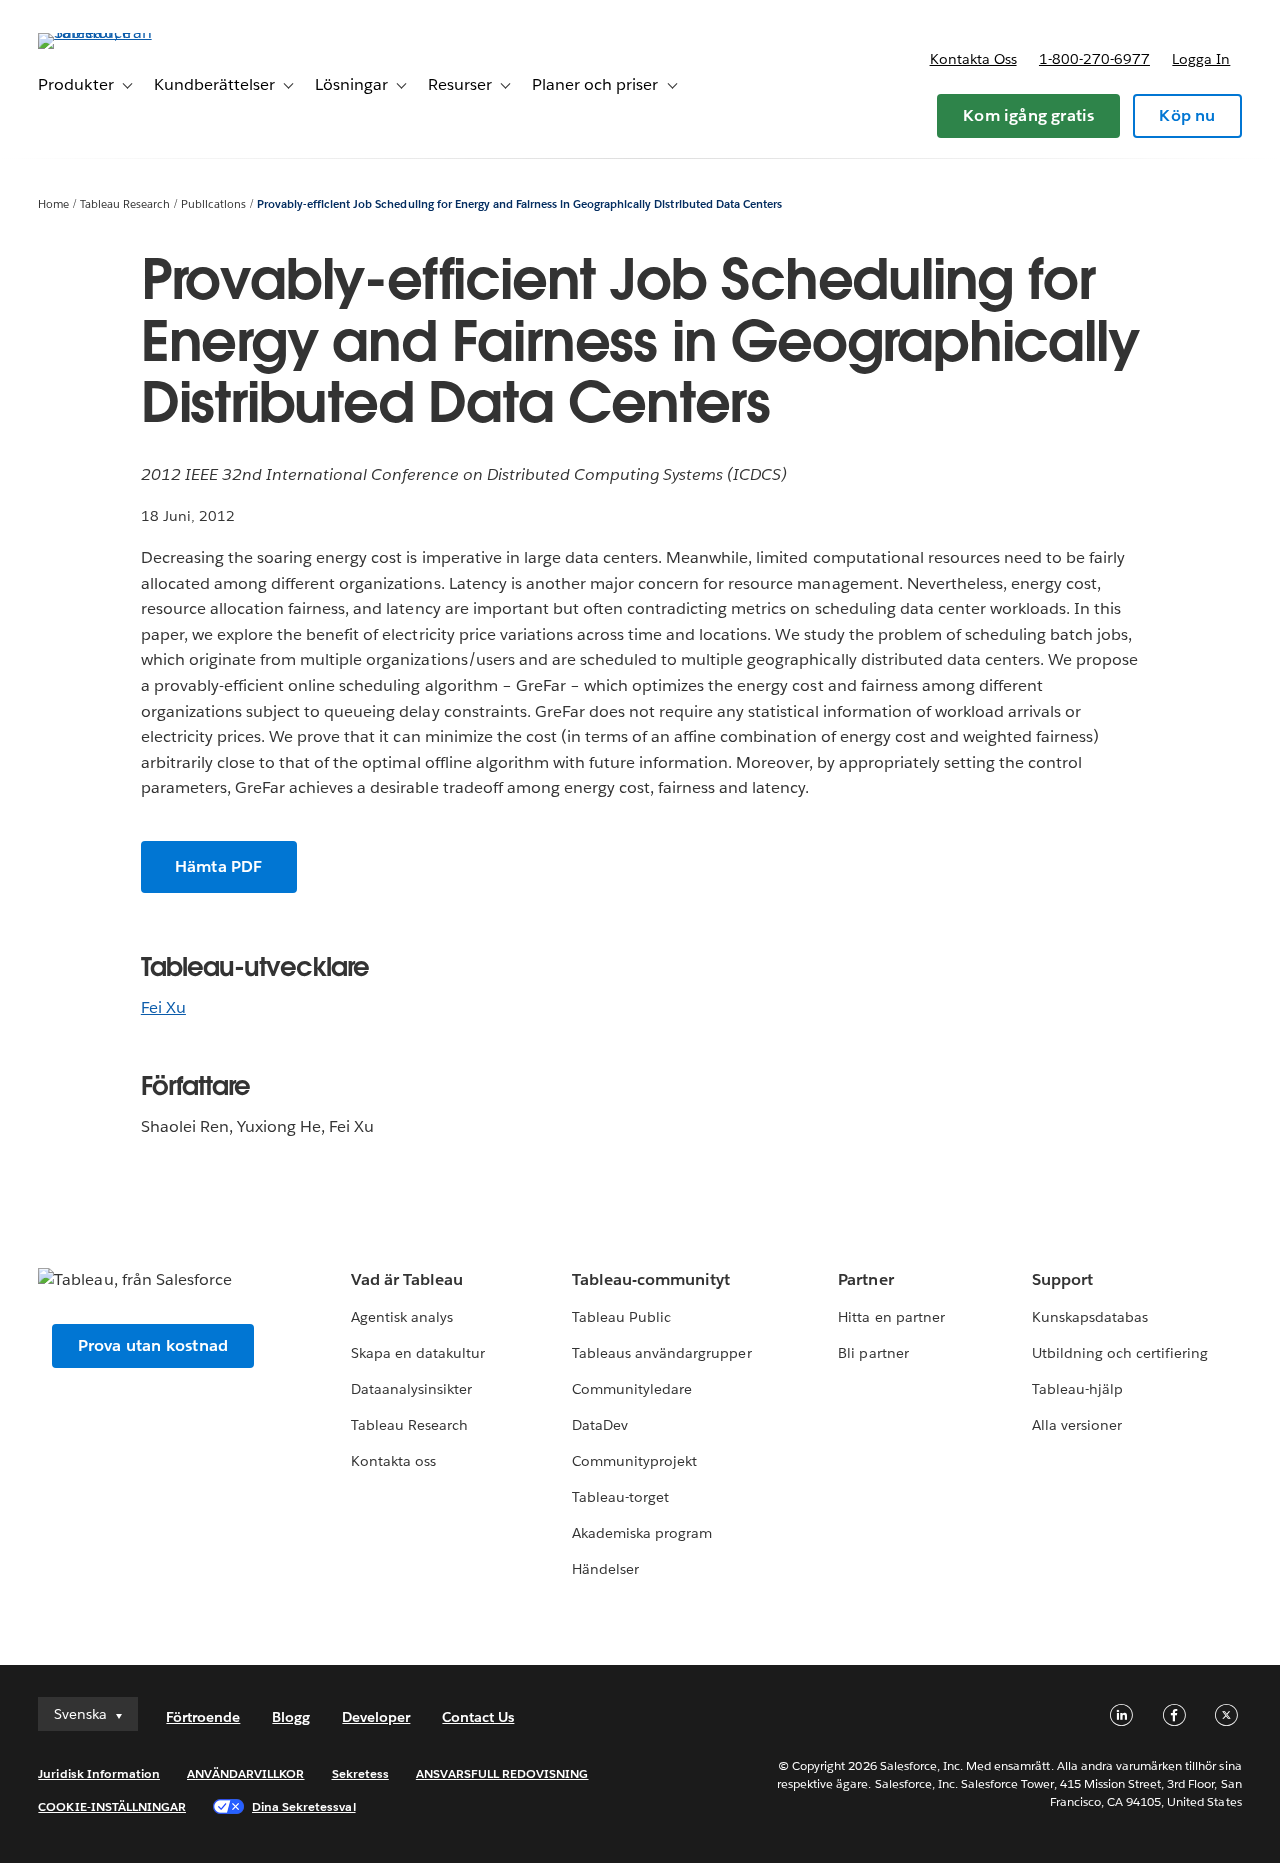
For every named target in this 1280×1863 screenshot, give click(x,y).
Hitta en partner (891, 1317)
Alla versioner (1077, 1425)
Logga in (1201, 59)
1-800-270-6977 (1094, 59)
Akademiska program (642, 1533)
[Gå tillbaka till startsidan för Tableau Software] (113, 32)
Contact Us (478, 1717)
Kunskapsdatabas (1090, 1317)
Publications (213, 204)
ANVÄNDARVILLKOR (245, 1773)
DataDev (600, 1425)
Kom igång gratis (1028, 115)
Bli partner (873, 1353)
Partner (865, 1279)
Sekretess (360, 1773)
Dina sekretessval (304, 1806)
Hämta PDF (219, 866)
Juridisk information (99, 1773)
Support (1062, 1279)
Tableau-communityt (651, 1279)
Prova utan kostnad (153, 1345)
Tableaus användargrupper (661, 1353)
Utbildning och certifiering (1120, 1353)
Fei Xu (163, 1007)
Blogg (291, 1717)
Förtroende (203, 1717)
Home (53, 204)
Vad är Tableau (407, 1279)
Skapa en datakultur (418, 1353)
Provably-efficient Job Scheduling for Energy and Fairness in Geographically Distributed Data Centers (519, 204)
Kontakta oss (973, 59)
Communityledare (632, 1389)
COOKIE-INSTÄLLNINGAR (112, 1806)
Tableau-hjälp (1077, 1389)
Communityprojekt (634, 1461)
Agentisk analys (402, 1317)
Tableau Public (621, 1317)
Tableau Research (125, 204)
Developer (376, 1717)
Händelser (605, 1569)
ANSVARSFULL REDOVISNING (502, 1773)
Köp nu (1187, 115)
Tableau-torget (620, 1497)
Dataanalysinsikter (411, 1389)
